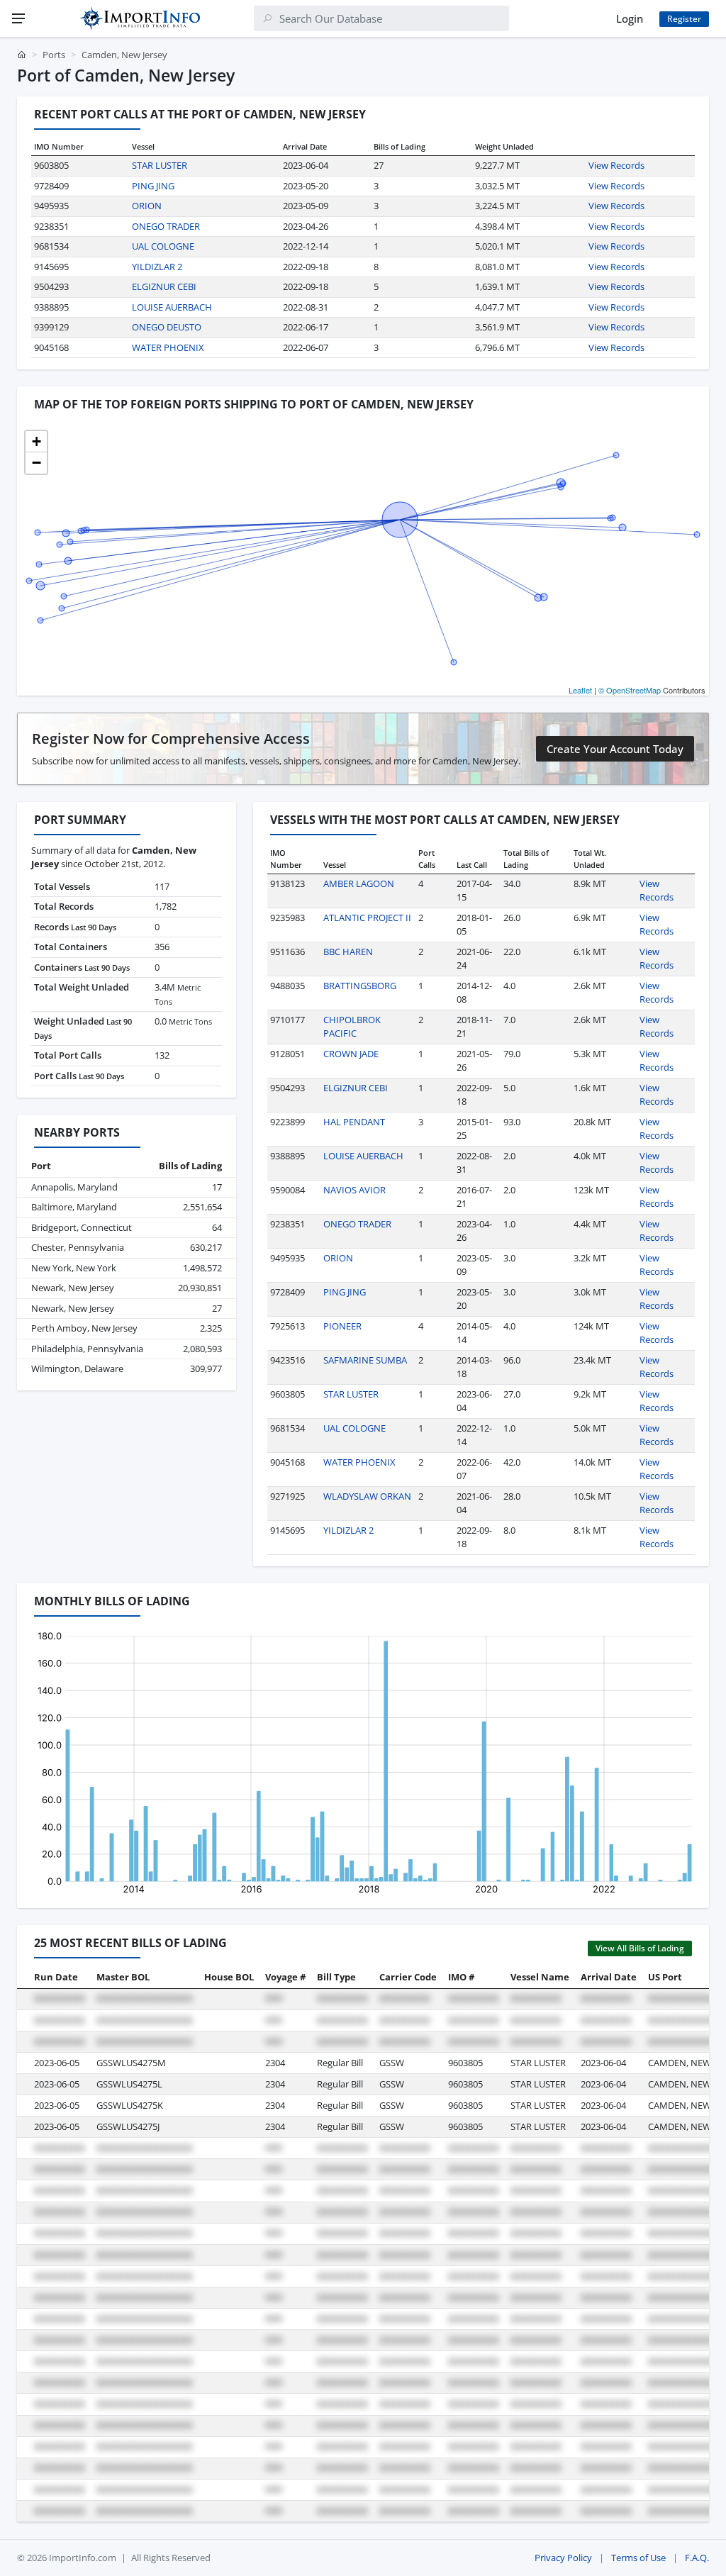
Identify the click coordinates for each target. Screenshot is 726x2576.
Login (630, 18)
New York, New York (74, 1268)
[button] (36, 442)
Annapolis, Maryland (74, 1187)
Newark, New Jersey (73, 1288)
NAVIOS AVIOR (354, 1190)
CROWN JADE (351, 1054)
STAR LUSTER (160, 165)
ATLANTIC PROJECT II (367, 918)
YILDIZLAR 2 (157, 267)
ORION (147, 206)
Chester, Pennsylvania (78, 1247)
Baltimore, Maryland (74, 1207)
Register (684, 19)
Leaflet (580, 690)
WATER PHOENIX (168, 347)
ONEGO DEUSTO (167, 327)
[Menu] (18, 18)
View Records (616, 165)
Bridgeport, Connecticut (82, 1227)
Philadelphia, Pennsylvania (87, 1349)
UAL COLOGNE (163, 246)
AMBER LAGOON (359, 883)
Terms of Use (638, 2558)
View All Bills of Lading (640, 1948)
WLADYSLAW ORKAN (367, 1496)
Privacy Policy (563, 2558)
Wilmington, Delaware (77, 1368)
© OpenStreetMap (630, 690)
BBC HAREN (348, 952)
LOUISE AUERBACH (172, 307)
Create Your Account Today (615, 749)
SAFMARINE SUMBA (365, 1360)
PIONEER (342, 1326)
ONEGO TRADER (166, 226)
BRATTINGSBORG (360, 986)
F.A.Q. (697, 2558)
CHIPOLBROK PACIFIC (352, 1027)
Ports (54, 55)
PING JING (153, 186)
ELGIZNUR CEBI (164, 286)
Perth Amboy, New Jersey (84, 1328)
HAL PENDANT (354, 1122)
